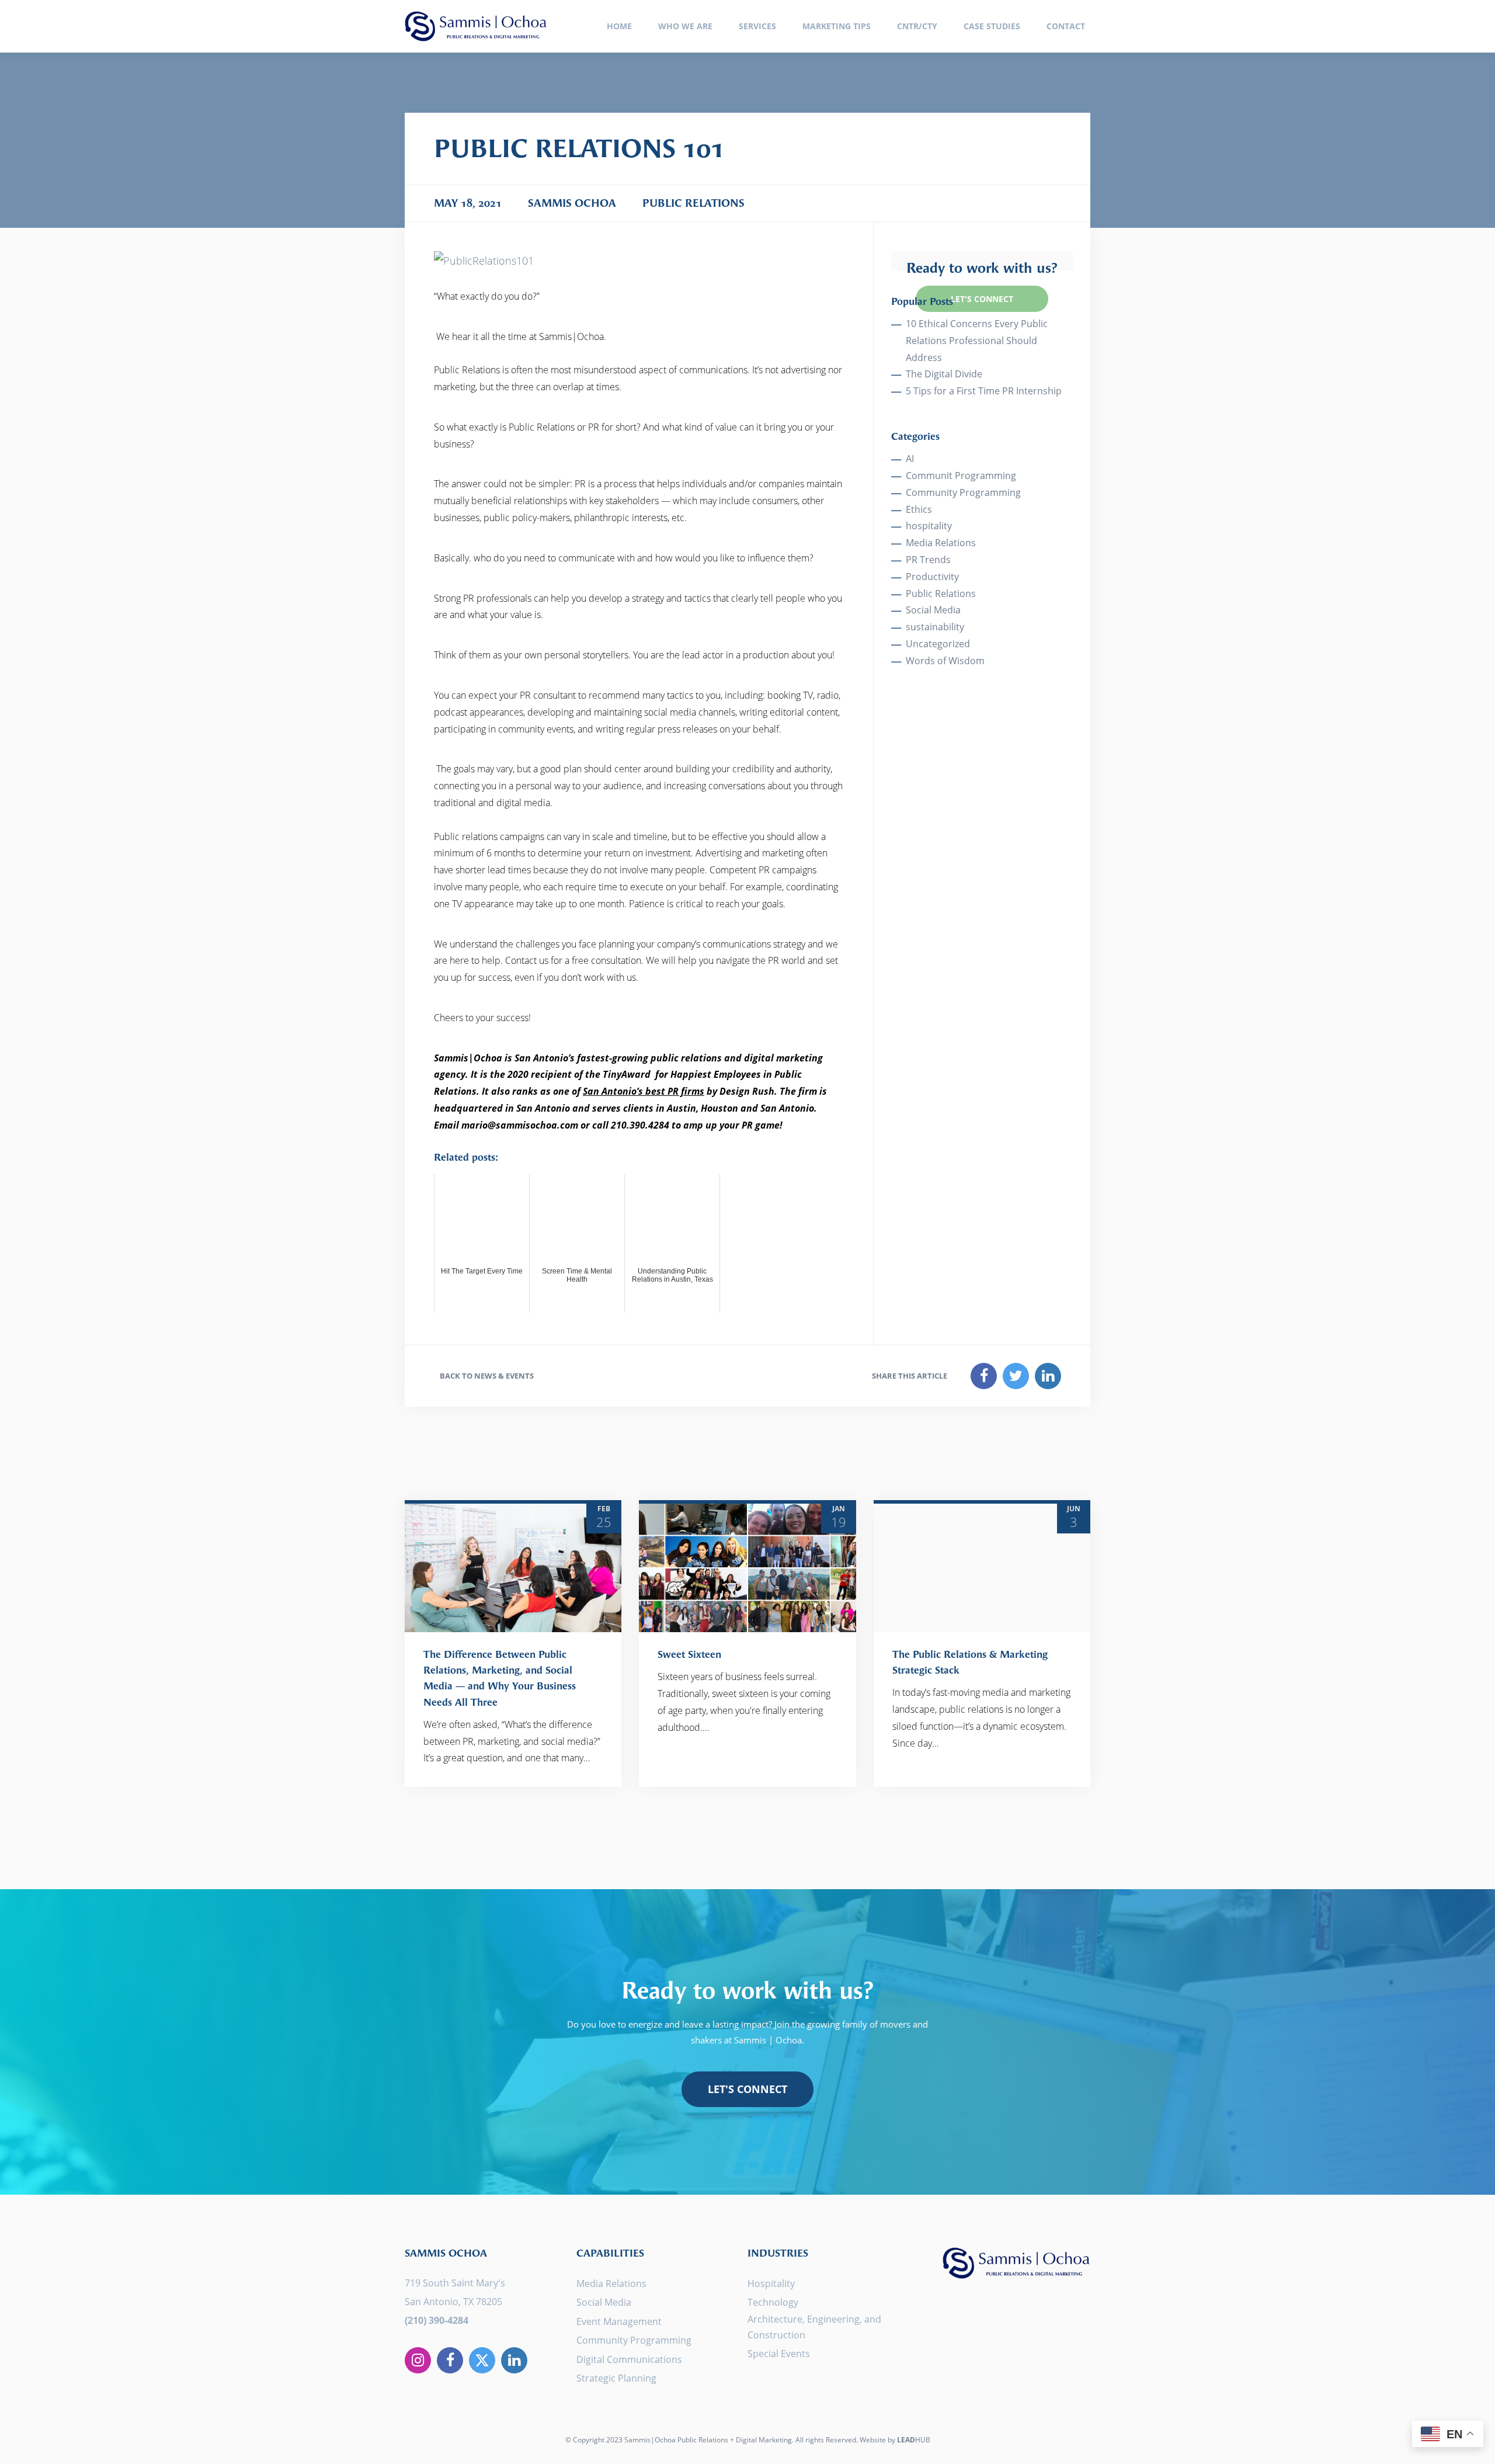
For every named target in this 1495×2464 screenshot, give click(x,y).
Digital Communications (629, 2359)
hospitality (929, 526)
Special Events (779, 2354)
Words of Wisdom (945, 661)
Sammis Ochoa (476, 26)
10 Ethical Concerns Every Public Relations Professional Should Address (977, 341)
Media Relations (941, 543)
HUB (914, 2440)
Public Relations (941, 594)
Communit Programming (961, 476)
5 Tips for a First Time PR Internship (984, 391)
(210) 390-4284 (437, 2320)
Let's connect (747, 2089)
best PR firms (675, 1091)
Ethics (919, 509)
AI (910, 459)
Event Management (619, 2321)
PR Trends (928, 560)
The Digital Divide (944, 374)
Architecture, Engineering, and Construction (814, 2327)
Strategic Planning (616, 2378)
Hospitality (771, 2283)
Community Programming (963, 492)
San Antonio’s (614, 1091)
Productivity (932, 577)
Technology (773, 2302)
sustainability (935, 627)
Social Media (933, 610)
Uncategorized (938, 644)
